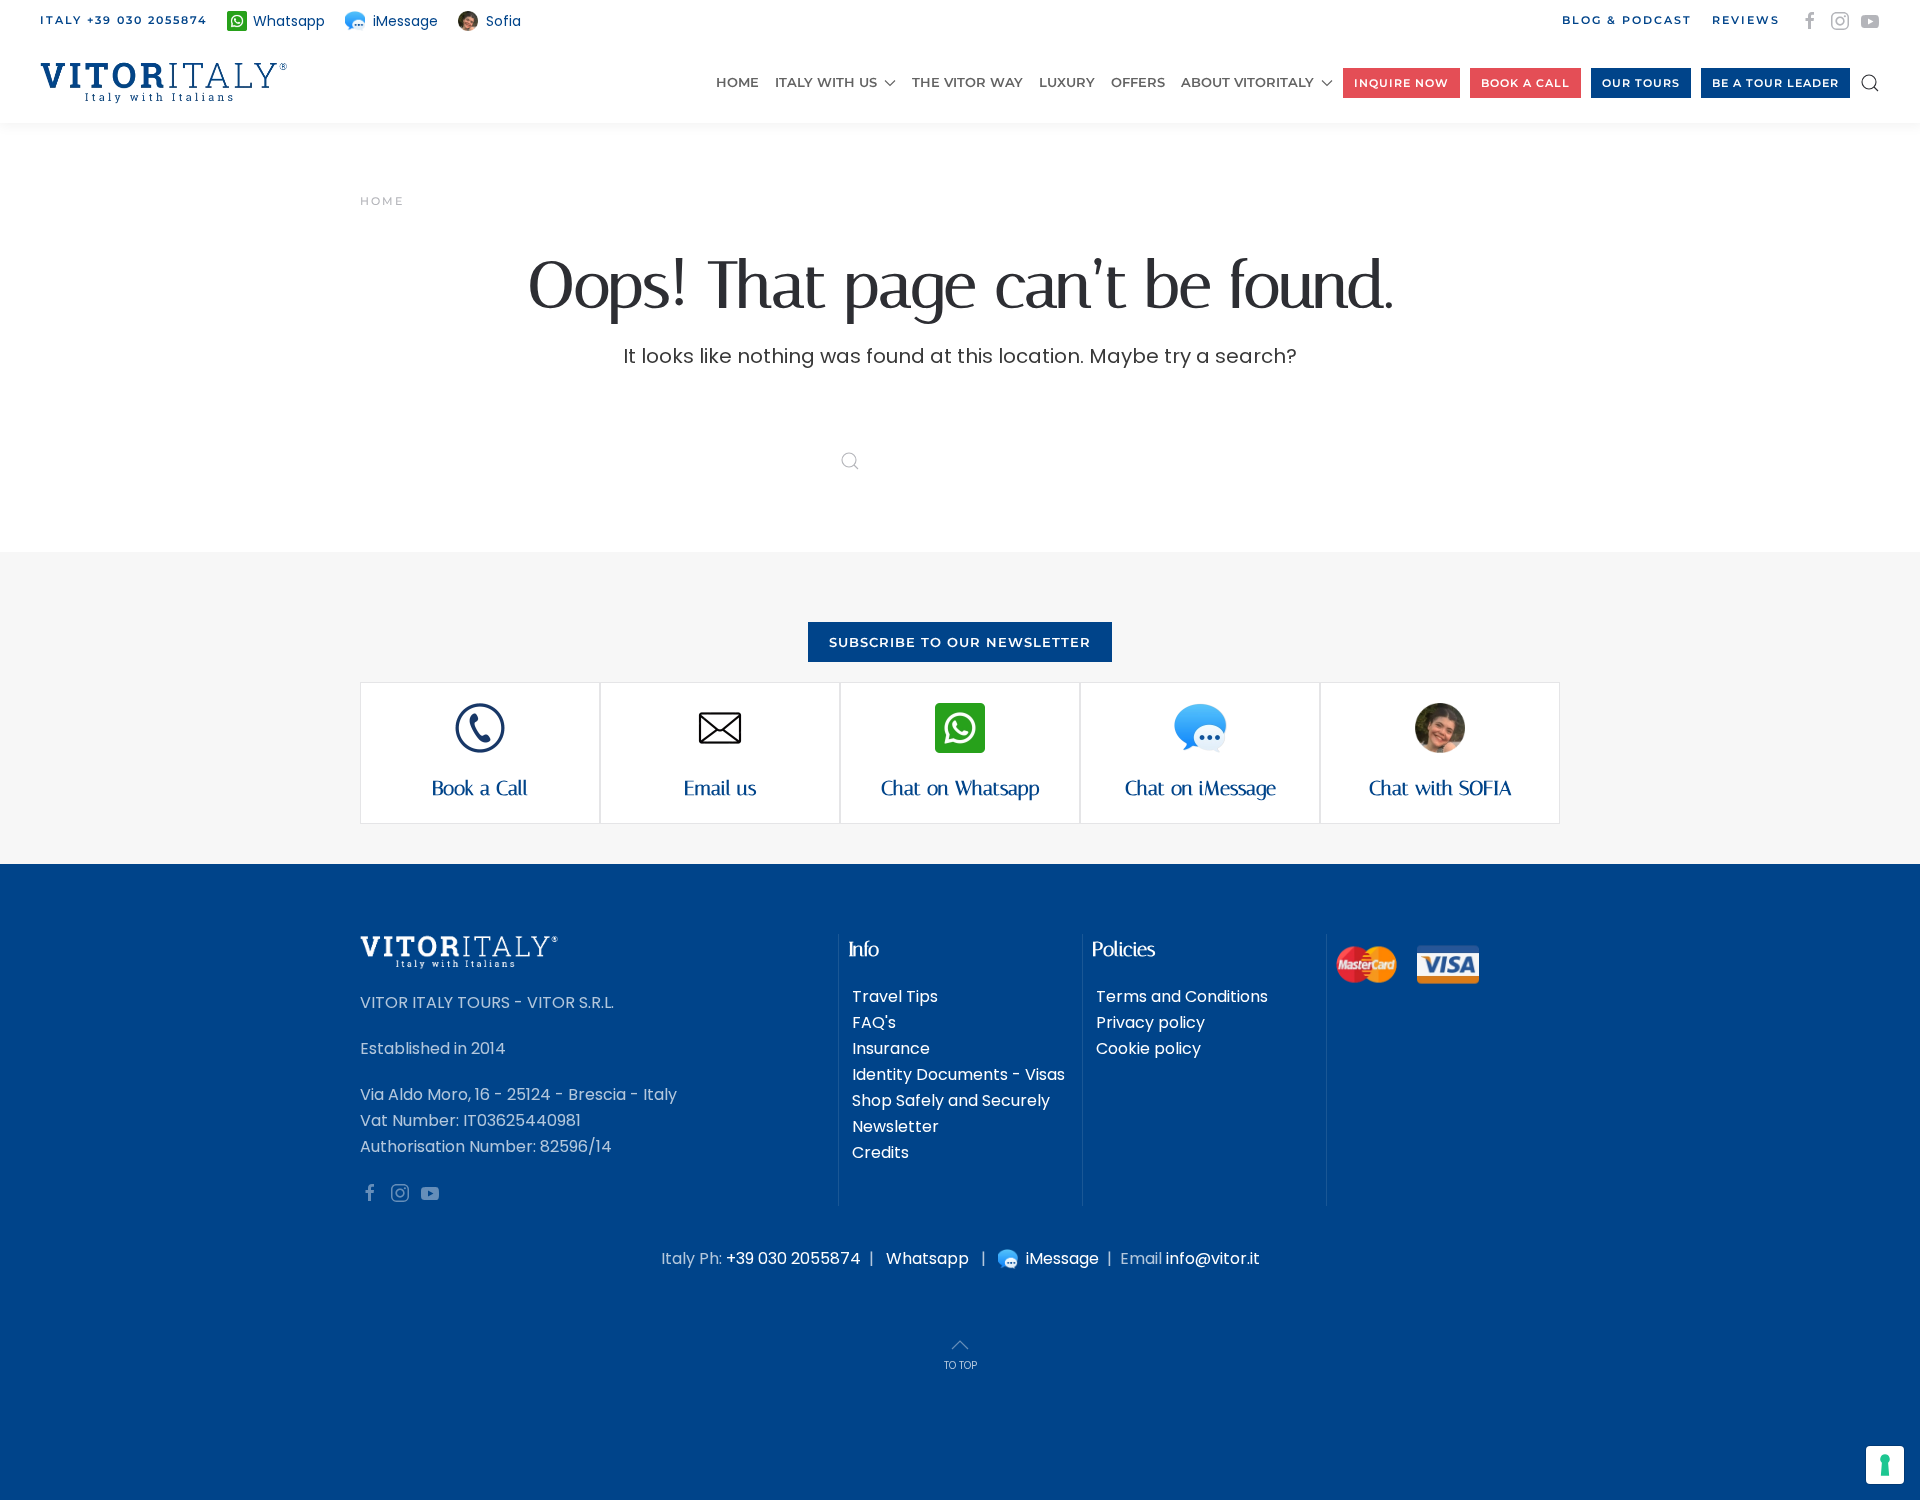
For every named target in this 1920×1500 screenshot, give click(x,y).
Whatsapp (927, 1258)
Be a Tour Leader (1775, 83)
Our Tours (1641, 83)
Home (737, 82)
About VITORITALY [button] (1247, 82)
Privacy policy (1148, 1022)
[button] (1870, 83)
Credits (878, 1152)
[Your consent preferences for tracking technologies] (1885, 1465)
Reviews (1746, 20)
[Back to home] (167, 83)
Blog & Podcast (1627, 20)
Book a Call (1525, 83)
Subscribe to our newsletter (960, 642)
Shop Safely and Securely (949, 1100)
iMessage (1060, 1258)
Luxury (1067, 82)
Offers (1138, 82)
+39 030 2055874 (793, 1258)
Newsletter (893, 1126)
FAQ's (872, 1022)
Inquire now (1401, 83)
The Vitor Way (967, 82)
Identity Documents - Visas (956, 1074)
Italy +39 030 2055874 (123, 20)
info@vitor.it (1213, 1258)
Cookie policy (1146, 1048)
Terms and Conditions (1180, 996)
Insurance (889, 1048)
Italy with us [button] (826, 82)
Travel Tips (893, 996)
